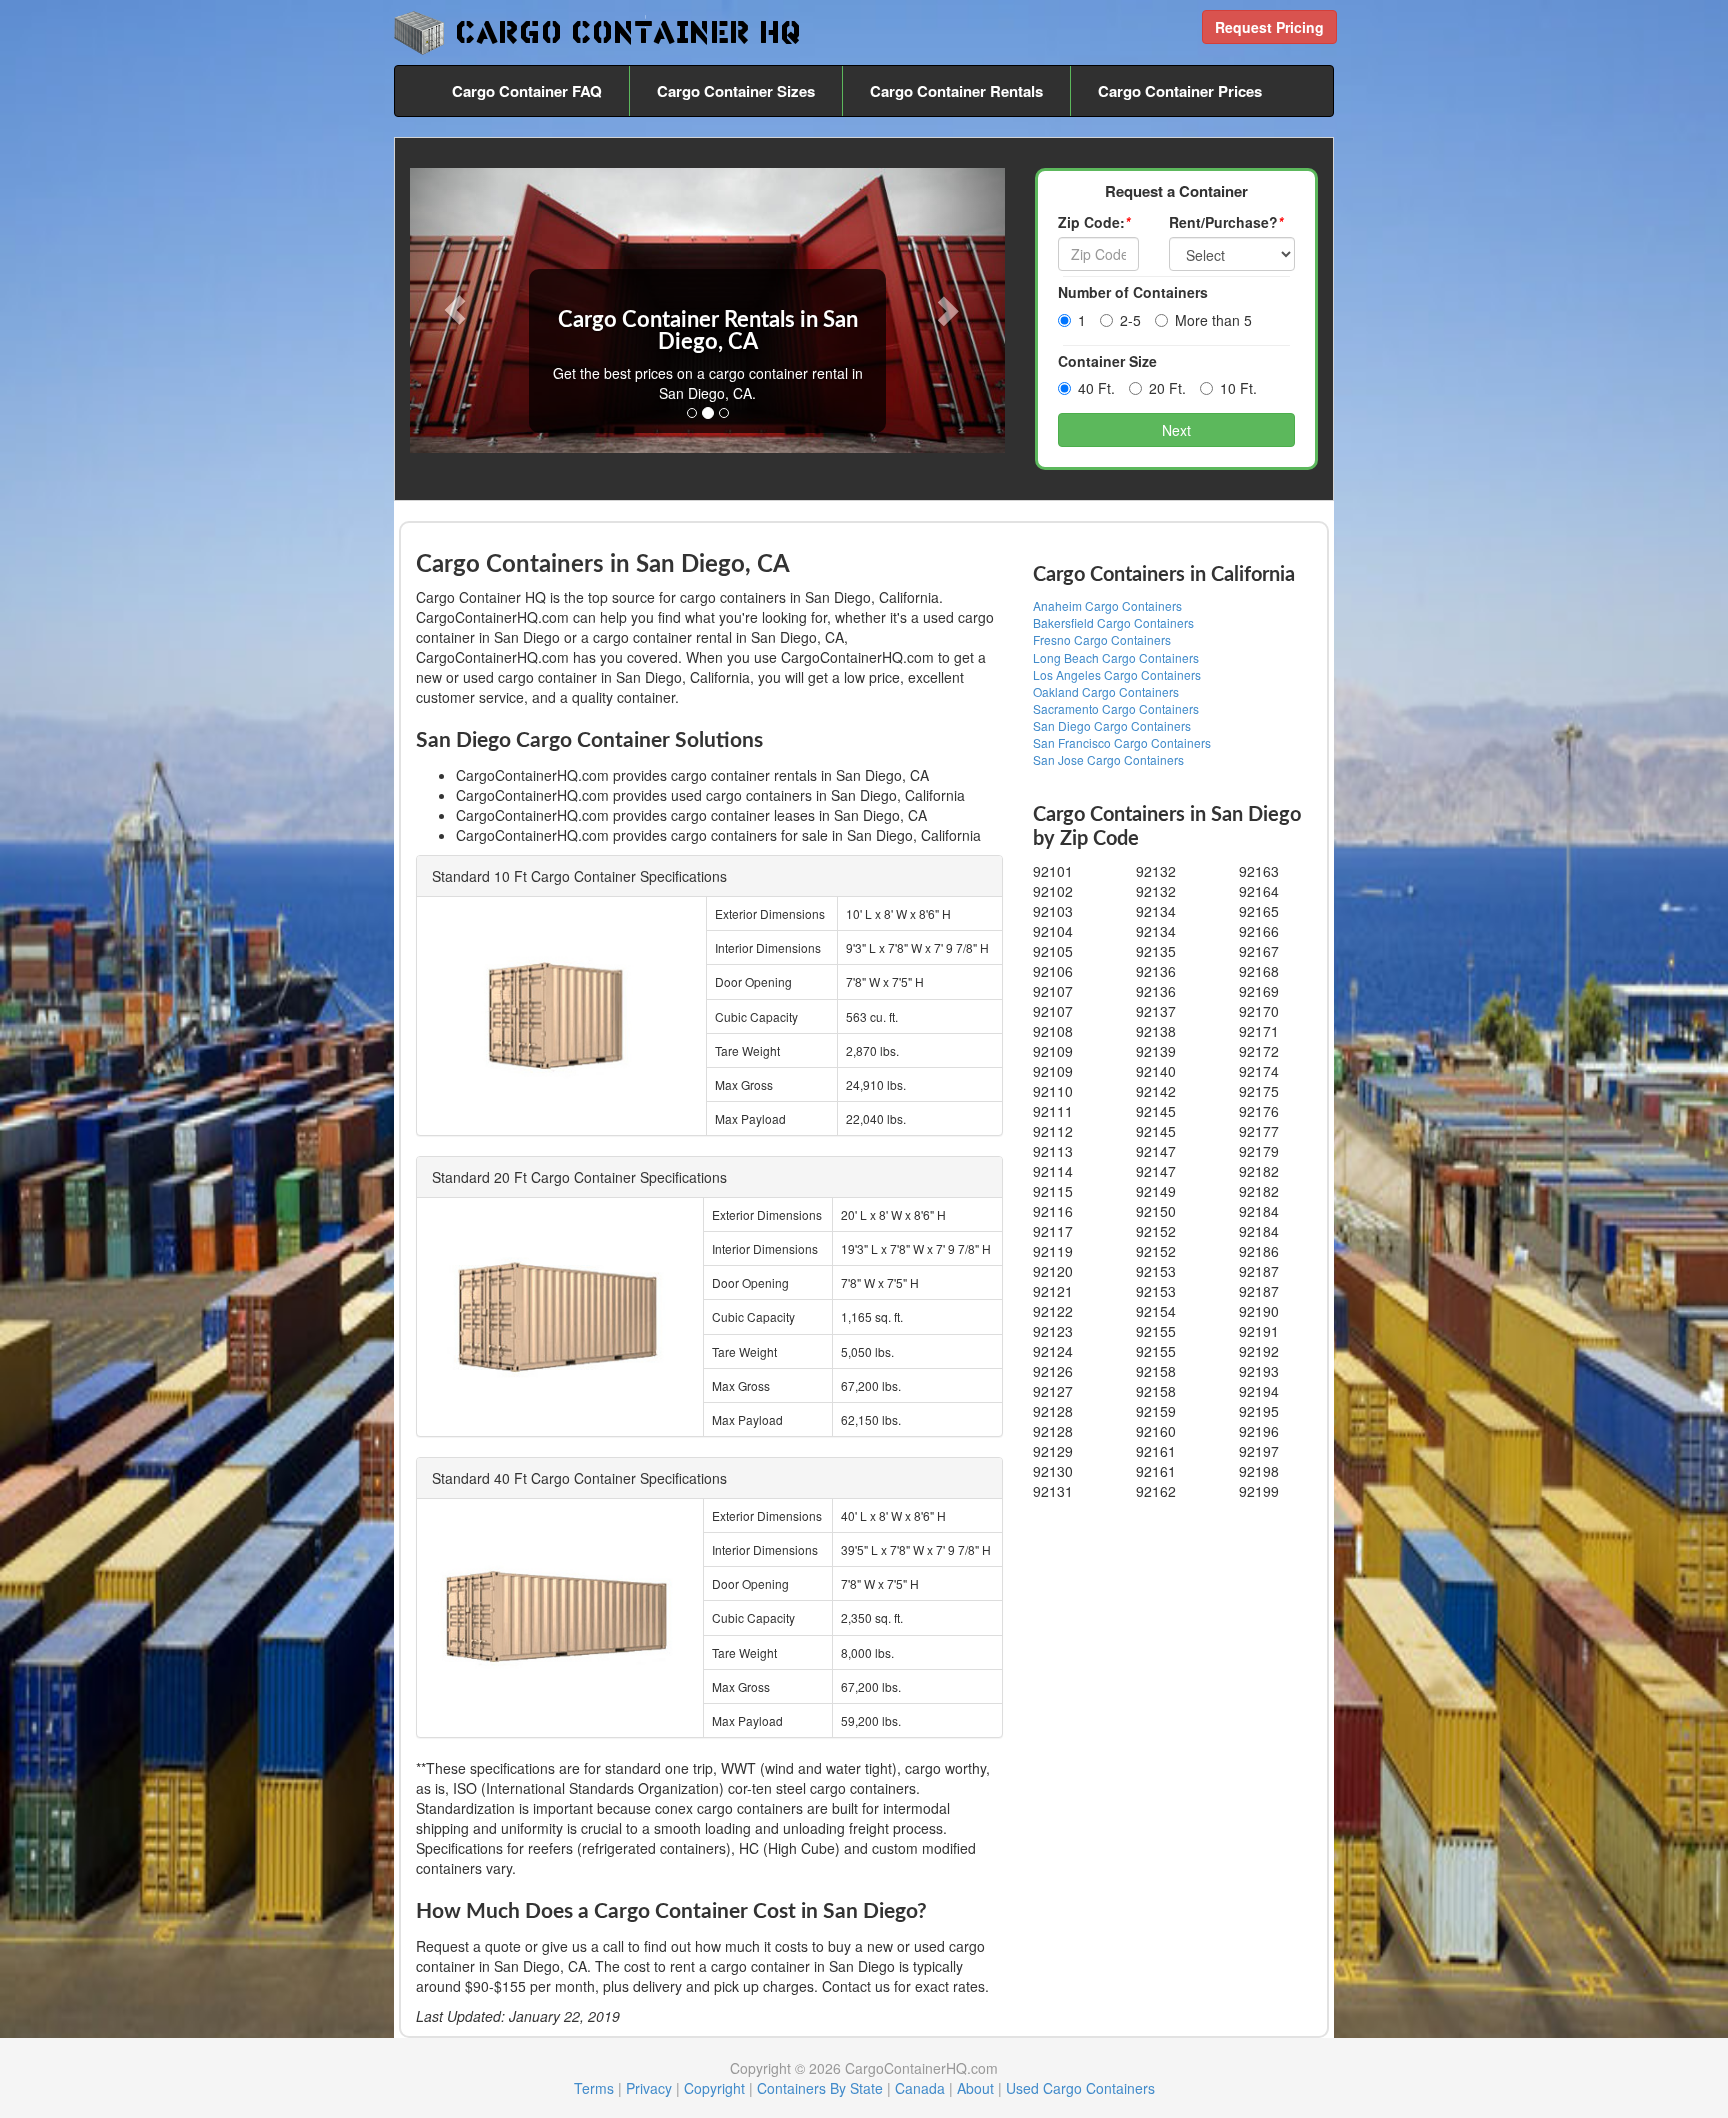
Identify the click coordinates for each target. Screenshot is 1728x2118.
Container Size (1107, 361)
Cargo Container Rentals (956, 91)
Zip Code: (1094, 222)
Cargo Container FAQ (527, 91)
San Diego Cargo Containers (1112, 725)
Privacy (649, 2088)
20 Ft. (1167, 388)
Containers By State (820, 2088)
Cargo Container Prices (1180, 91)
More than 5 (1213, 320)
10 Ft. (1238, 388)
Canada (920, 2088)
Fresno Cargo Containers (1102, 639)
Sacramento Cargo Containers (1116, 708)
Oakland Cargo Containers (1106, 691)
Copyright (714, 2088)
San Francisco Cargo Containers (1122, 742)
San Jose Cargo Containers (1108, 759)
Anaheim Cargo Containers (1107, 605)
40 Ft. (1096, 388)
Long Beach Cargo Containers (1116, 657)
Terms (594, 2088)
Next (1176, 430)
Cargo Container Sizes (736, 91)
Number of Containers (1133, 292)
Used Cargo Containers (1080, 2088)
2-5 (1130, 320)
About (975, 2088)
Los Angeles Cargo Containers (1117, 674)
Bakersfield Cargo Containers (1113, 622)
